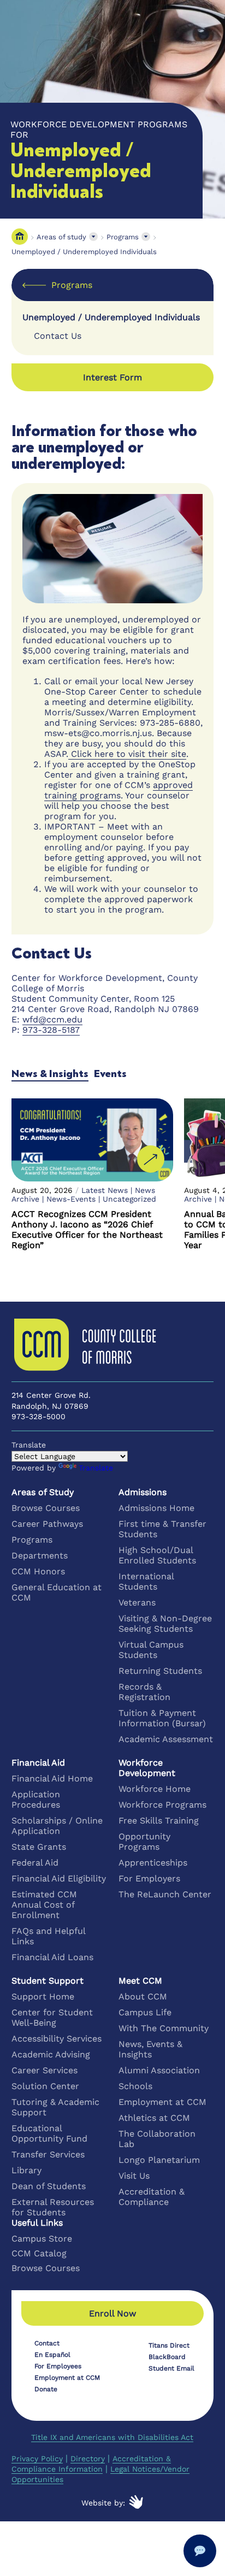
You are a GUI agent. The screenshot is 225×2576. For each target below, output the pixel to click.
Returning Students (160, 1671)
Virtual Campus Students (151, 1650)
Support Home (43, 1996)
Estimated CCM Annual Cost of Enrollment (44, 1905)
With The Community (164, 2028)
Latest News (105, 1190)
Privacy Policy (37, 2459)
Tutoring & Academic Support (55, 2107)
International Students (146, 1581)
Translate (96, 1468)
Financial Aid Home (52, 1778)
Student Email (171, 2368)
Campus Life (145, 2012)
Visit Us (134, 2176)
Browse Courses (46, 1508)
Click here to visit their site (127, 754)
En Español (52, 2355)
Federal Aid (35, 1863)
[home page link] (20, 237)
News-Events (71, 1199)
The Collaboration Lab (157, 2139)
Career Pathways (47, 1524)
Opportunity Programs (144, 1842)
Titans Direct (169, 2345)
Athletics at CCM (154, 2118)
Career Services (45, 2070)
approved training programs (119, 790)
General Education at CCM (57, 1592)
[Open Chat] (200, 2551)
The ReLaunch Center (165, 1894)
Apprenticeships (153, 1863)
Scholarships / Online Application (57, 1826)
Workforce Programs (162, 1805)
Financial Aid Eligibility (59, 1878)
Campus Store (42, 2239)
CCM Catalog (39, 2253)
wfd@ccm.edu (52, 1019)
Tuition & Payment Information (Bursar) (162, 1718)
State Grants (39, 1847)
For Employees (58, 2366)
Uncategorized (129, 1199)
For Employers (149, 1878)
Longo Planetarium (159, 2160)
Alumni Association (159, 2070)
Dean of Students (49, 2186)
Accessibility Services (57, 2039)
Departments (40, 1555)
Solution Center (45, 2086)
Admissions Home (156, 1508)
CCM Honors (38, 1571)
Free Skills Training (159, 1821)
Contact (47, 2343)
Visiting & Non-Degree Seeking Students (165, 1624)
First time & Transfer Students (162, 1529)
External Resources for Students (53, 2207)
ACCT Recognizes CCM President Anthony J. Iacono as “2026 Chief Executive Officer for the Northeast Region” (87, 1230)
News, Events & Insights (150, 2049)
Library (26, 2170)
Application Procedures (36, 1799)
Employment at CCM (162, 2102)
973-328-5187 (51, 1030)
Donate (46, 2389)
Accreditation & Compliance (152, 2197)
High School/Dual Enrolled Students (157, 1555)
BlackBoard (167, 2357)
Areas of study (61, 237)
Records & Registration (144, 1692)
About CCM (143, 1996)
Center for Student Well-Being (52, 2018)
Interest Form (112, 377)
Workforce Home (155, 1789)
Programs (123, 237)
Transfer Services (48, 2154)
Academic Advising (51, 2054)
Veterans (137, 1602)
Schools (135, 2086)
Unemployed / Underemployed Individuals (84, 252)
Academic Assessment (166, 1739)
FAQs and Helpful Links (48, 1936)
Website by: (103, 2503)
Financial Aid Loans (52, 1957)
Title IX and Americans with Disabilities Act (112, 2437)
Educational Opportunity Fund (49, 2133)
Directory (88, 2459)
